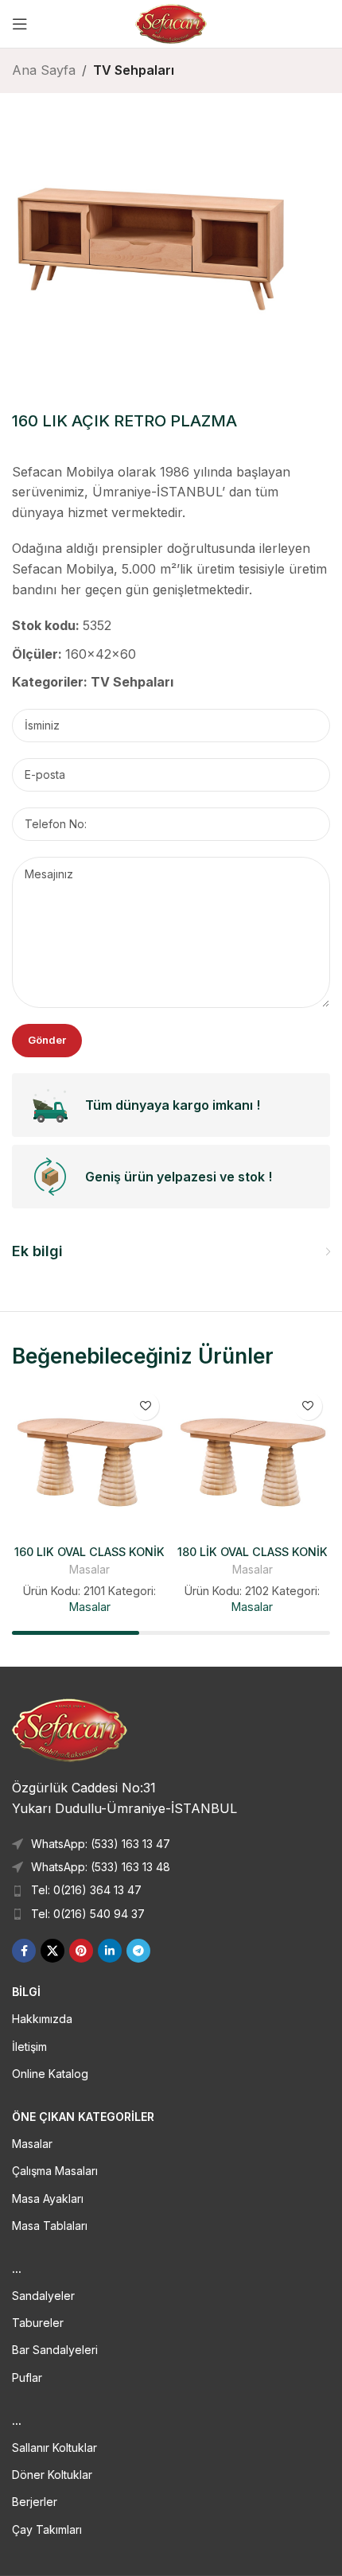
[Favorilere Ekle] (145, 1406)
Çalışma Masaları (55, 2171)
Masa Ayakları (48, 2199)
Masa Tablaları (50, 2226)
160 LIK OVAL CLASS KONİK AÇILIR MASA (89, 1558)
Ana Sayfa (44, 70)
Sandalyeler (43, 2296)
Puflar (27, 2378)
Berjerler (35, 2502)
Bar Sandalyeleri (55, 2350)
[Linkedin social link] (110, 1951)
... (17, 2269)
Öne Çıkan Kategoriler (83, 2117)
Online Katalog (50, 2074)
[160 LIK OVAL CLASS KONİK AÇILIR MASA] (89, 1462)
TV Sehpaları (134, 70)
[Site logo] (171, 22)
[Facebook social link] (24, 1951)
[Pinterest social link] (81, 1951)
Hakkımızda (42, 2019)
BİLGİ (26, 1992)
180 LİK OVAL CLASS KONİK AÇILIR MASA (253, 1558)
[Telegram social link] (138, 1951)
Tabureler (38, 2323)
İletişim (29, 2047)
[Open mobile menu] (20, 24)
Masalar (89, 1570)
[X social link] (52, 1951)
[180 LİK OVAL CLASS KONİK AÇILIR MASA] (253, 1462)
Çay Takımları (47, 2529)
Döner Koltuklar (52, 2475)
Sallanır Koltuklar (54, 2448)
